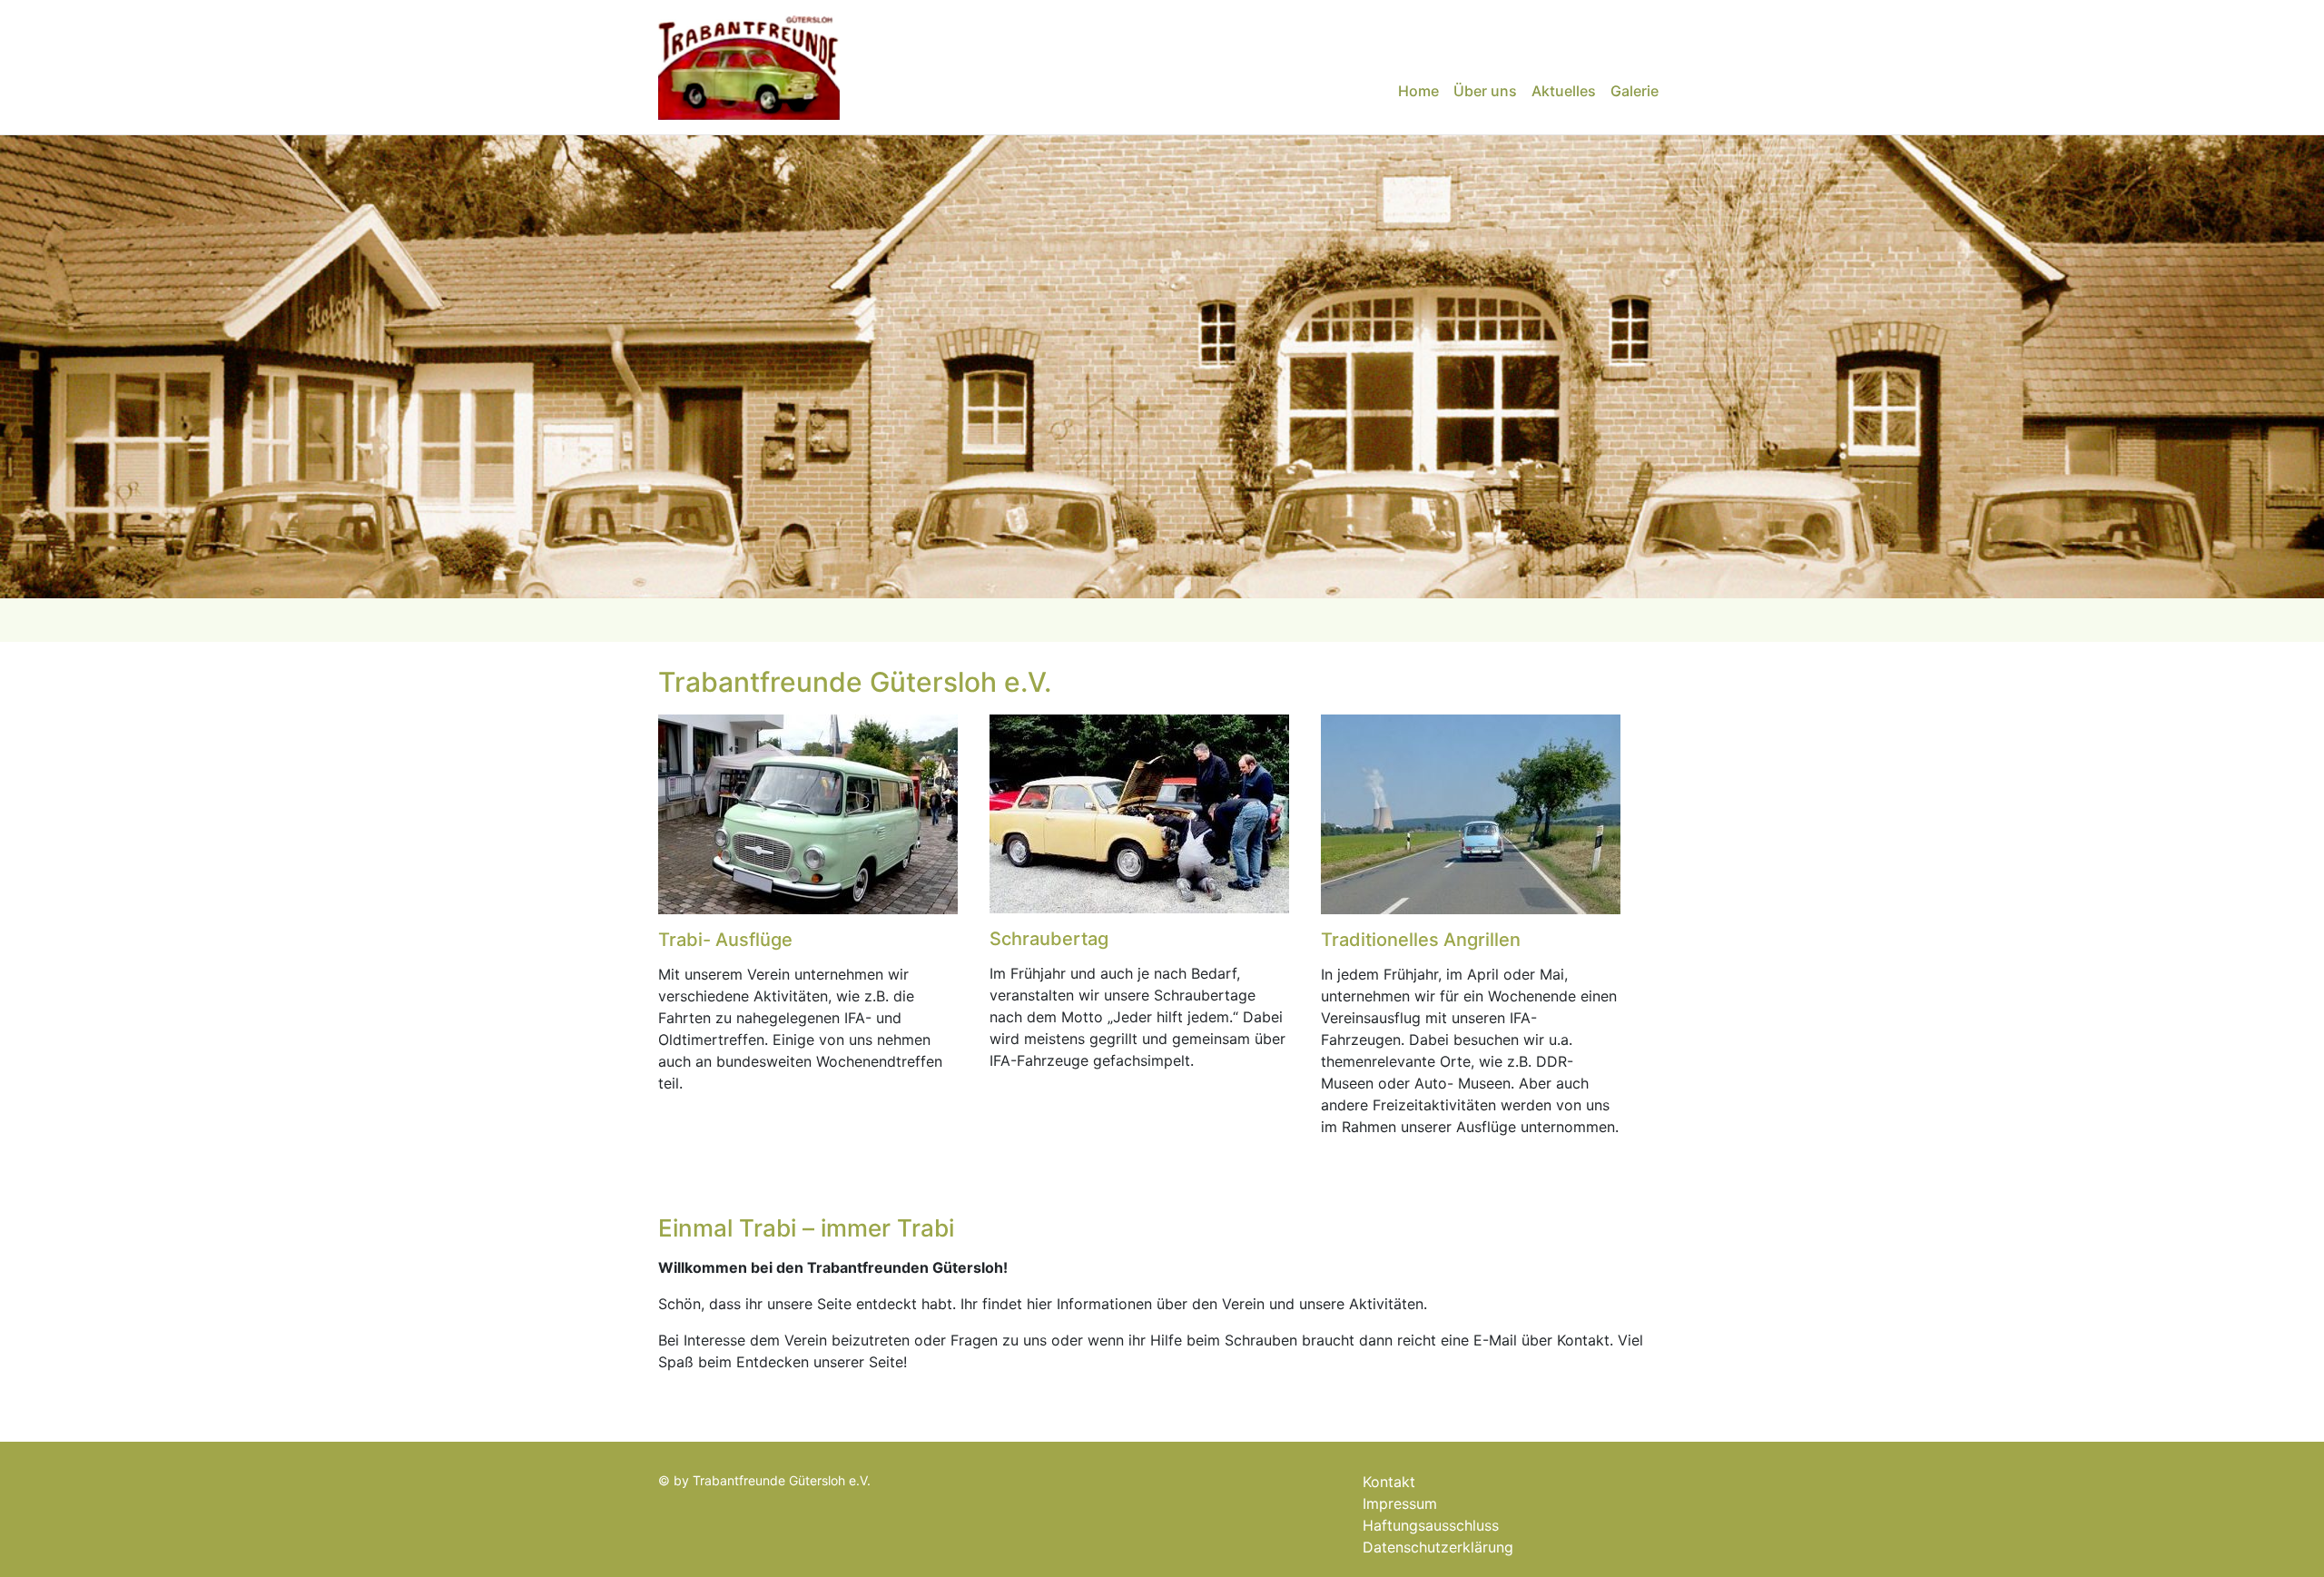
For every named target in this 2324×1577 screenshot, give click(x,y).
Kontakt (1389, 1482)
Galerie (1635, 91)
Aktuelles (1564, 91)
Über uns (1485, 91)
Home (1418, 91)
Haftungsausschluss (1431, 1525)
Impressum (1400, 1503)
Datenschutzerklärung (1438, 1547)
